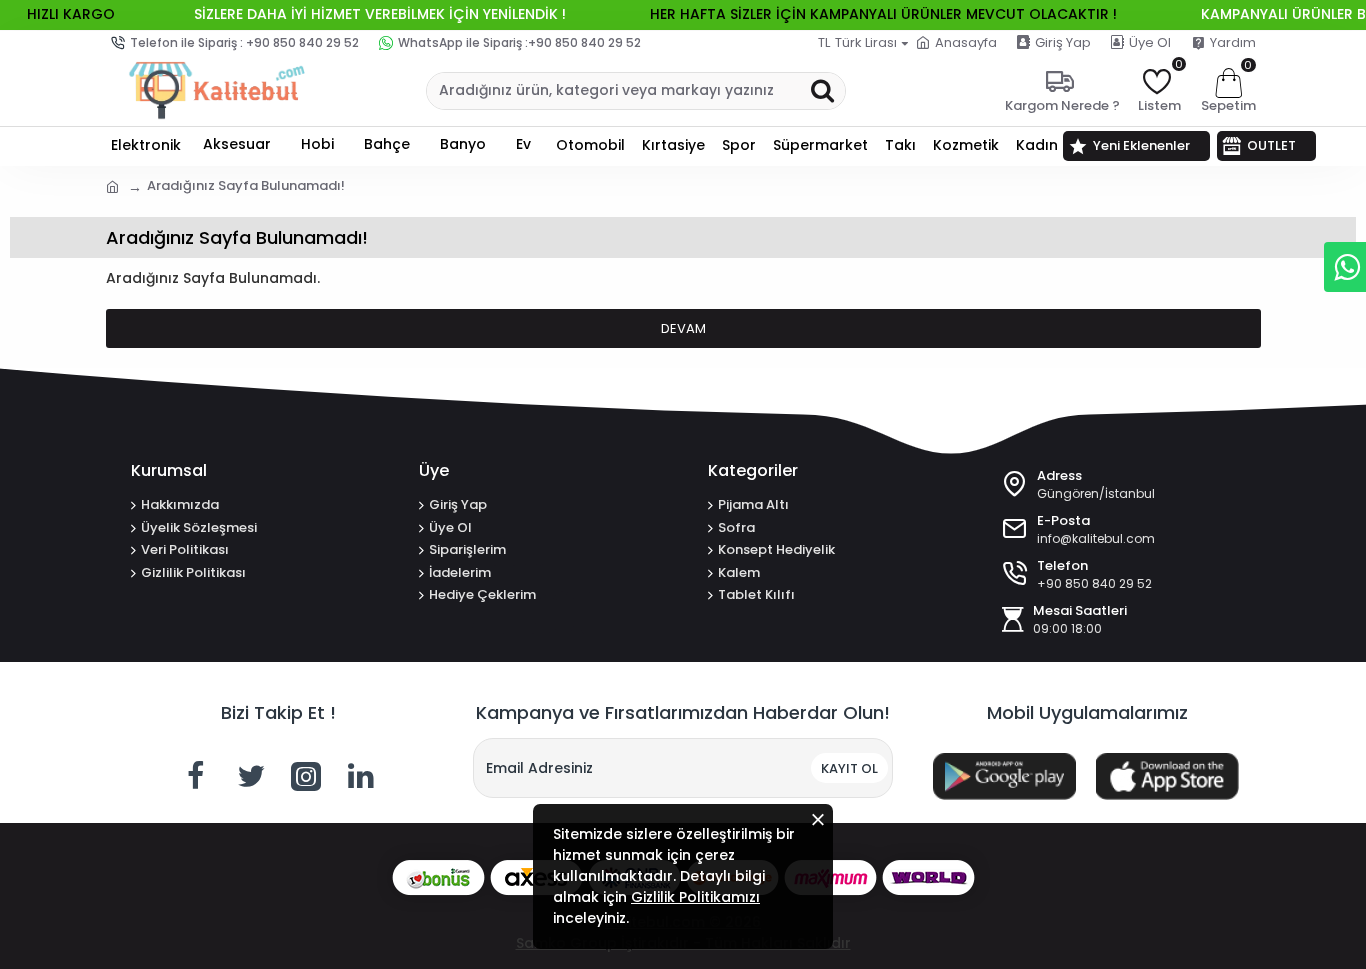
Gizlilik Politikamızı (695, 897)
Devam (683, 328)
